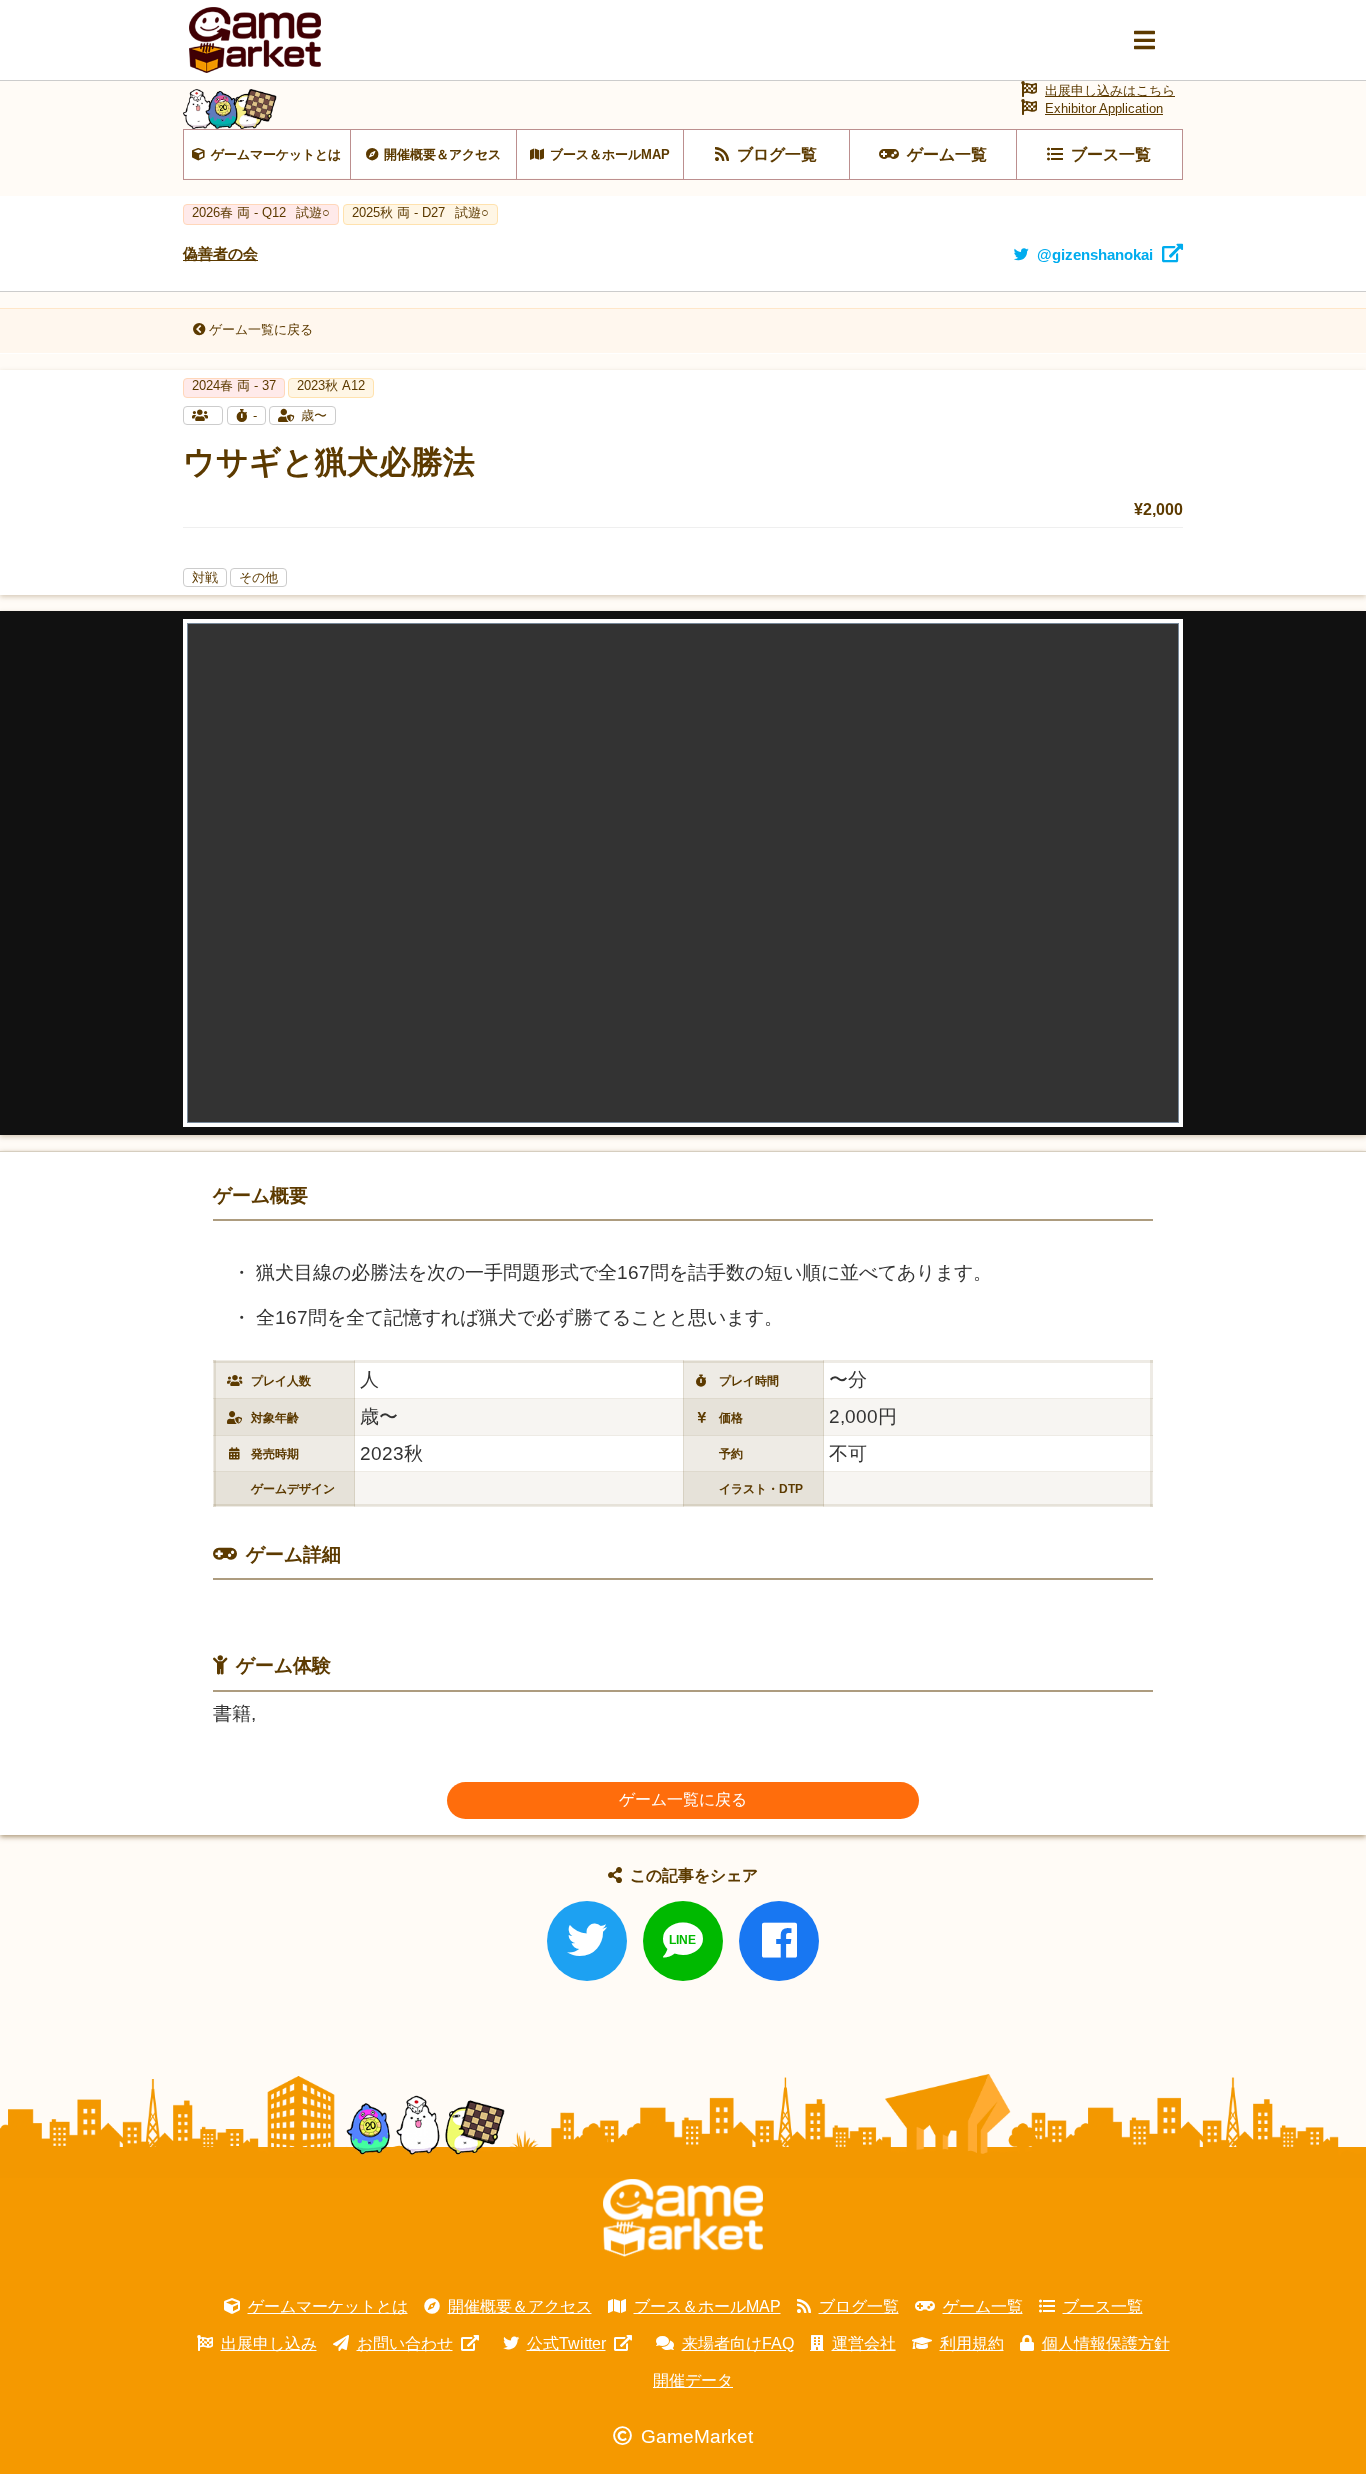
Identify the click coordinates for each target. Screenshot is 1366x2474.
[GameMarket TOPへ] (683, 2218)
